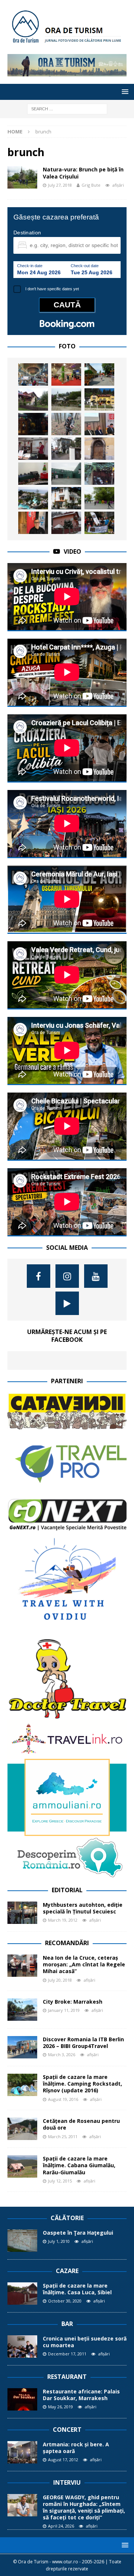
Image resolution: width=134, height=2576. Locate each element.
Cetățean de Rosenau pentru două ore (81, 2124)
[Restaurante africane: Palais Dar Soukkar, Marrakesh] (22, 2399)
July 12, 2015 (60, 2181)
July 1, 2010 (59, 2241)
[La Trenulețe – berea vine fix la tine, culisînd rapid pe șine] (33, 474)
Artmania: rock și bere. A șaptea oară (76, 2448)
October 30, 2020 (65, 2301)
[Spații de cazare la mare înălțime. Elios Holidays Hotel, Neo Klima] (66, 498)
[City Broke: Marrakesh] (22, 2010)
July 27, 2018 (60, 185)
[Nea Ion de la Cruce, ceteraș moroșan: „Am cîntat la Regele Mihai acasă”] (22, 1966)
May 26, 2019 (60, 2407)
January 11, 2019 (64, 2010)
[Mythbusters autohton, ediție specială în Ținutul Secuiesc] (22, 1913)
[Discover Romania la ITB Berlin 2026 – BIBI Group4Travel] (22, 2047)
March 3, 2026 (62, 2055)
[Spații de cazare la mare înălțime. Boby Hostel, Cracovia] (66, 449)
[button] (124, 91)
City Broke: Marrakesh (73, 2002)
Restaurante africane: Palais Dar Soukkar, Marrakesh (81, 2395)
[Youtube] (96, 1276)
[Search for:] (67, 108)
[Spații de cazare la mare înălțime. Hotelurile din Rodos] (33, 498)
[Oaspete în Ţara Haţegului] (22, 2241)
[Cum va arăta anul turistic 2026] (99, 424)
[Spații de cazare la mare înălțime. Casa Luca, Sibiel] (22, 2294)
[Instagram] (67, 1276)
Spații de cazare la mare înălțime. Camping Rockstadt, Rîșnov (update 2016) (82, 2084)
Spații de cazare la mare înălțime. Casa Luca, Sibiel (77, 2289)
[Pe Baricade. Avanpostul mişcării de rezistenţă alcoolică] (99, 474)
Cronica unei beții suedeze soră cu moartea (85, 2342)
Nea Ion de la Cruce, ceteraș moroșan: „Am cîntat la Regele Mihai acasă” (84, 1964)
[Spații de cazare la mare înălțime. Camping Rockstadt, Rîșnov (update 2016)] (22, 2085)
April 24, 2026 (61, 2526)
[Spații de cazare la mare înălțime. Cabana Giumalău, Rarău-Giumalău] (22, 2166)
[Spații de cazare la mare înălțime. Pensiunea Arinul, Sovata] (66, 523)
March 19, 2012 (63, 1920)
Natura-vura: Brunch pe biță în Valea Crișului (83, 173)
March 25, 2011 (63, 2136)
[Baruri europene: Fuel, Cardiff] (33, 424)
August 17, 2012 (63, 2460)
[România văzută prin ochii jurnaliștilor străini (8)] (33, 374)
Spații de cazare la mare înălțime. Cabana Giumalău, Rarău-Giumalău (79, 2165)
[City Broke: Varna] (99, 498)
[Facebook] (39, 1276)
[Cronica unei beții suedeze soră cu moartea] (22, 2346)
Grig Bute (91, 185)
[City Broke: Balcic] (66, 399)
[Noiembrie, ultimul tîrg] (66, 374)
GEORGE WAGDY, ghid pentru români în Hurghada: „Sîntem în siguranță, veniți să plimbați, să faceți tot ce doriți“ (84, 2507)
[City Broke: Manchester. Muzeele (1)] (66, 474)
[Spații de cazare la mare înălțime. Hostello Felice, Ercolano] (99, 449)
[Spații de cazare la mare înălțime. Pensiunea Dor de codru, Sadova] (33, 399)
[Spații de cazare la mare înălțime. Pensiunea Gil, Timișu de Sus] (99, 399)
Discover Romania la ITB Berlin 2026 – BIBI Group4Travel (83, 2043)
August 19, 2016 (63, 2099)
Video (72, 551)
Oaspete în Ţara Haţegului (78, 2233)
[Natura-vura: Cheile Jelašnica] (99, 523)
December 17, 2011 (67, 2354)
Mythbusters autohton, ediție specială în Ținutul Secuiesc (83, 1908)
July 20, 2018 (60, 1980)
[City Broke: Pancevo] (99, 374)
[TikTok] (67, 1303)
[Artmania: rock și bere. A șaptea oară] (22, 2452)
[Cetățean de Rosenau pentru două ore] (22, 2129)
